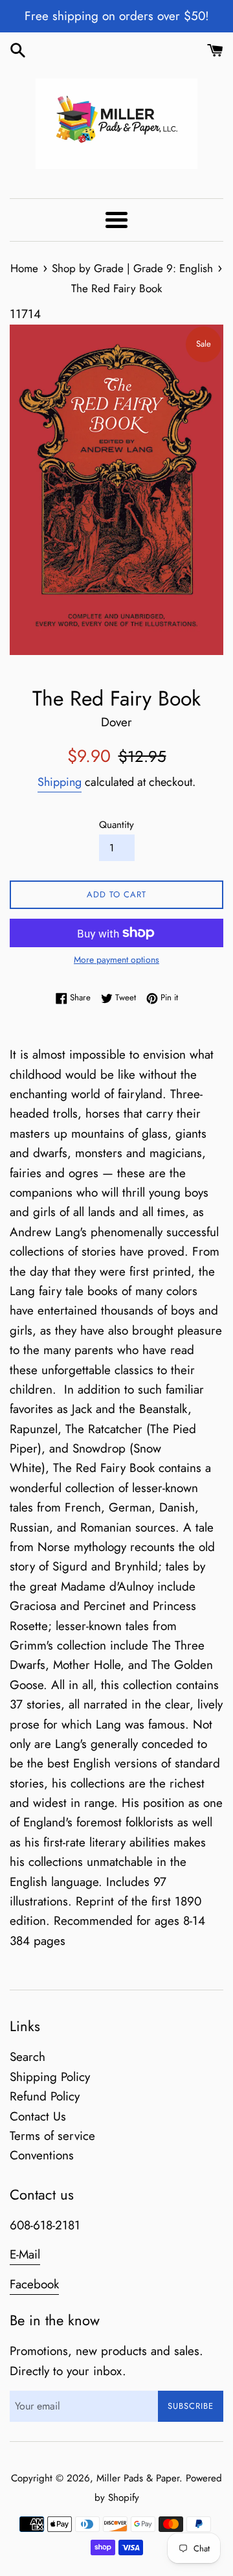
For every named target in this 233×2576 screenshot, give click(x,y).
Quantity (116, 825)
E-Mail (25, 2254)
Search (28, 2057)
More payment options (116, 960)
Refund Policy (45, 2096)
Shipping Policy (50, 2077)
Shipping (60, 782)
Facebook (34, 2284)
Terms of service (52, 2136)
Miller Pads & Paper (138, 2478)
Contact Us (38, 2116)
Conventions (42, 2155)
